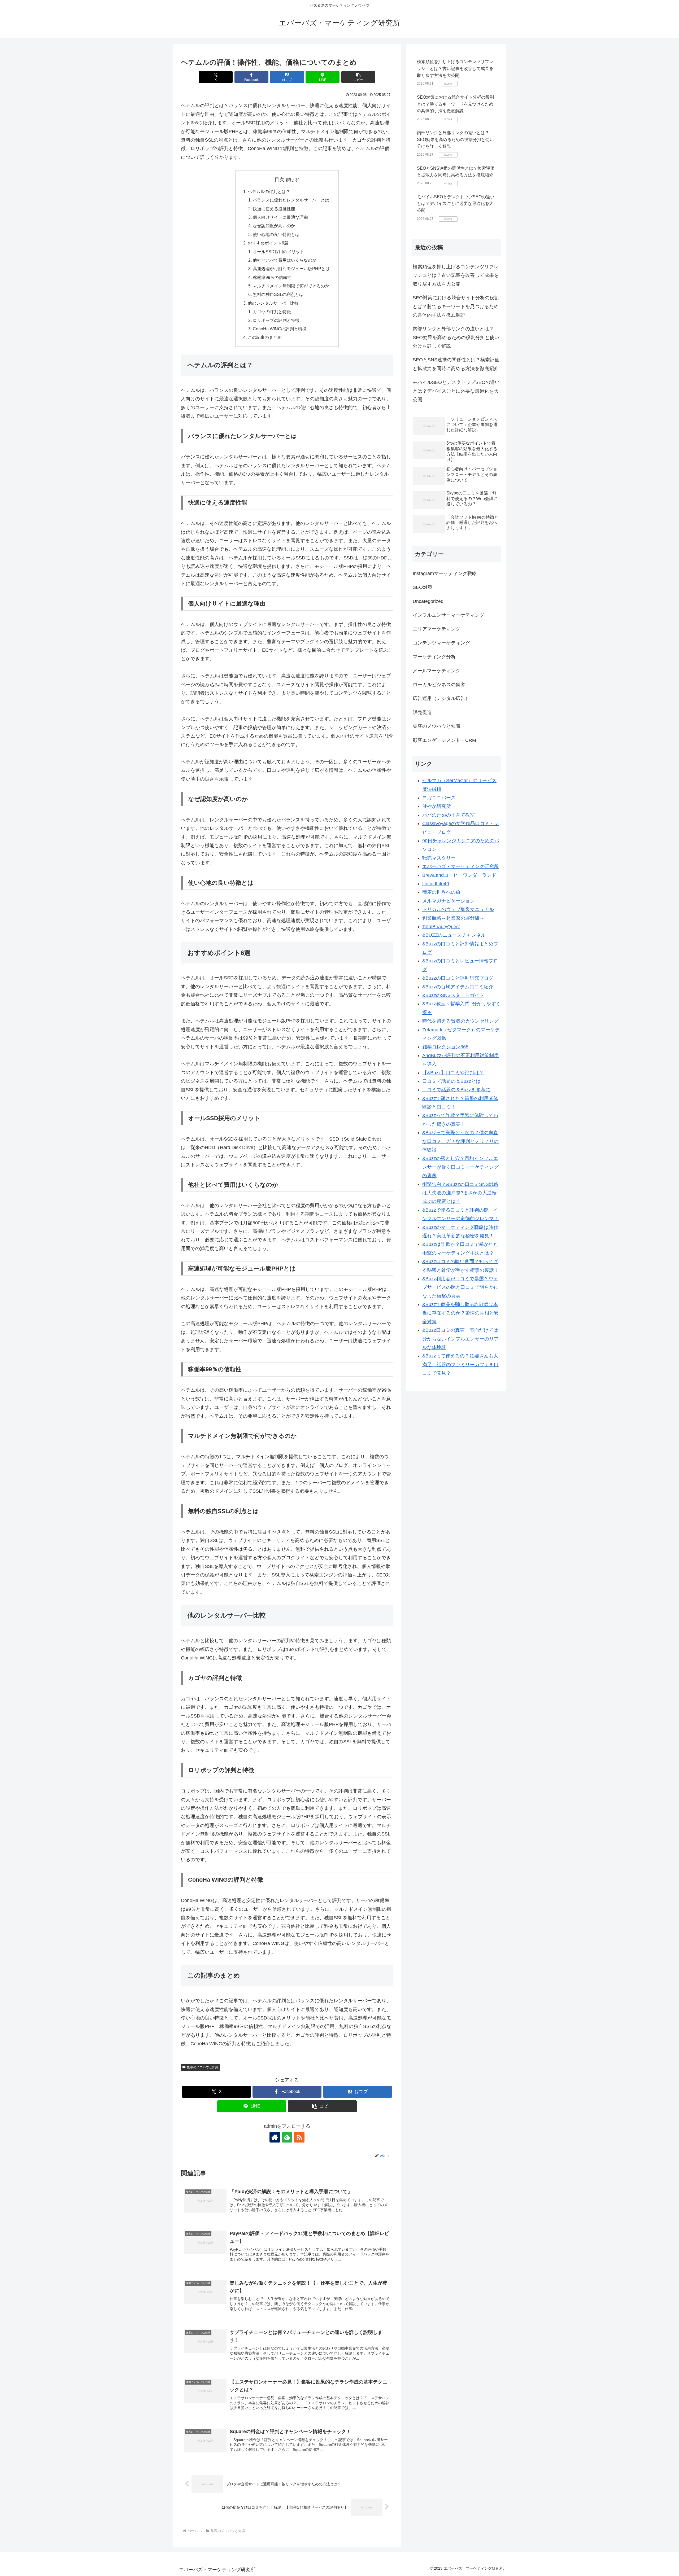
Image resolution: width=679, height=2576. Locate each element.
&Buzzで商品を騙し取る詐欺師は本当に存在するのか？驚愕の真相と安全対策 (460, 1313)
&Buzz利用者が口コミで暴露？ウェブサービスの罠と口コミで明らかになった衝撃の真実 (460, 1287)
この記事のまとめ (265, 337)
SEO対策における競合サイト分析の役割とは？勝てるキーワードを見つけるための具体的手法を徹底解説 (455, 104)
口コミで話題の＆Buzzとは (451, 1081)
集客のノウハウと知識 (203, 2067)
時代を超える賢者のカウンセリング (460, 1021)
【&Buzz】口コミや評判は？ (453, 1073)
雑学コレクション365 (445, 1047)
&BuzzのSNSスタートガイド (453, 995)
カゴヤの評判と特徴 (272, 312)
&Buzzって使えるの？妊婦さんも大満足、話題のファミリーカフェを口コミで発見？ (460, 1364)
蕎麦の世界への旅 (441, 892)
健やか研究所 (437, 806)
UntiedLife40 (436, 884)
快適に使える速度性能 (274, 209)
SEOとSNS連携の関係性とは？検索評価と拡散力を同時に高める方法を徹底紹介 (456, 364)
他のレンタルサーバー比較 (273, 303)
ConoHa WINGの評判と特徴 (280, 329)
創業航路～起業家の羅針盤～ (453, 918)
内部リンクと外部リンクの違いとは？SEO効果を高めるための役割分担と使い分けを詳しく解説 (455, 139)
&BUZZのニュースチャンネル (454, 935)
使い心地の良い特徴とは (276, 234)
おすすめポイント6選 (268, 243)
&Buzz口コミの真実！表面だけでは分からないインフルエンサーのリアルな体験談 (460, 1339)
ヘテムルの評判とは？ (269, 191)
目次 (279, 179)
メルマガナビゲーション (449, 901)
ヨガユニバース (439, 798)
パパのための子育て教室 (449, 815)
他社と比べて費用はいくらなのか (285, 260)
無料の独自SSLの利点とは (278, 294)
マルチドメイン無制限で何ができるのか (291, 286)
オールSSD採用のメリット (278, 252)
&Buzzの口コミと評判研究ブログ (458, 978)
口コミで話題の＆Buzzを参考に (456, 1090)
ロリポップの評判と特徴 (276, 320)
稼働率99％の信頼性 (272, 277)
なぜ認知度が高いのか (274, 226)
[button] (358, 77)
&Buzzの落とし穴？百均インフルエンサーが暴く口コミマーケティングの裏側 (460, 1167)
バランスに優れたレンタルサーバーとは (291, 200)
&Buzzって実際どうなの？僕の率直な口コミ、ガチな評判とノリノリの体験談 (460, 1141)
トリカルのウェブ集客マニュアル (458, 909)
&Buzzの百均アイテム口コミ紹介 (458, 987)
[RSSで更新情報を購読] (299, 2137)
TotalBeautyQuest (441, 927)
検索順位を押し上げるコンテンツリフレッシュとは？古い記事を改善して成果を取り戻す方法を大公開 (455, 68)
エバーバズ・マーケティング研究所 (460, 866)
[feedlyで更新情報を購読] (287, 2137)
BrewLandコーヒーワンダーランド (459, 875)
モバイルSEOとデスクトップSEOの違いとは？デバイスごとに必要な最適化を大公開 (456, 204)
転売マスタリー (439, 858)
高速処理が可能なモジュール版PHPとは (291, 269)
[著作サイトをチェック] (275, 2137)
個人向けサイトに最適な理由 (280, 217)
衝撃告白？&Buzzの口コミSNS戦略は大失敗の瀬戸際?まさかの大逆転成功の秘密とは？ (460, 1193)
